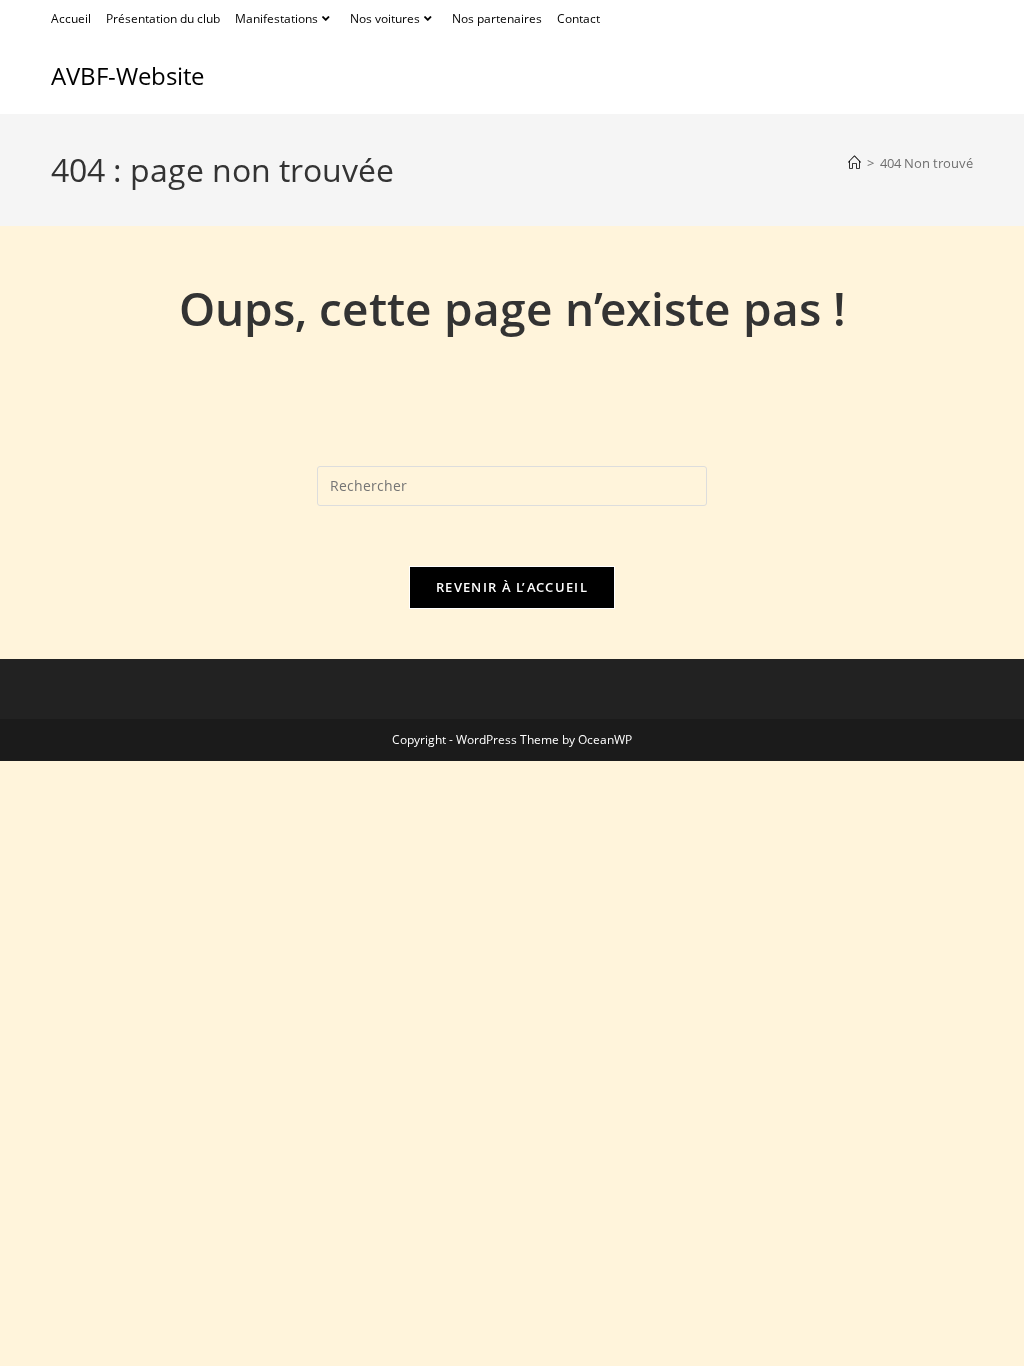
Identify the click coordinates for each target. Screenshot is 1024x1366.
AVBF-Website (127, 75)
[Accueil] (854, 163)
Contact (578, 18)
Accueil (71, 18)
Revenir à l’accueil (512, 587)
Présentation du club (163, 18)
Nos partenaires (497, 18)
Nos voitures (385, 18)
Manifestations (276, 18)
